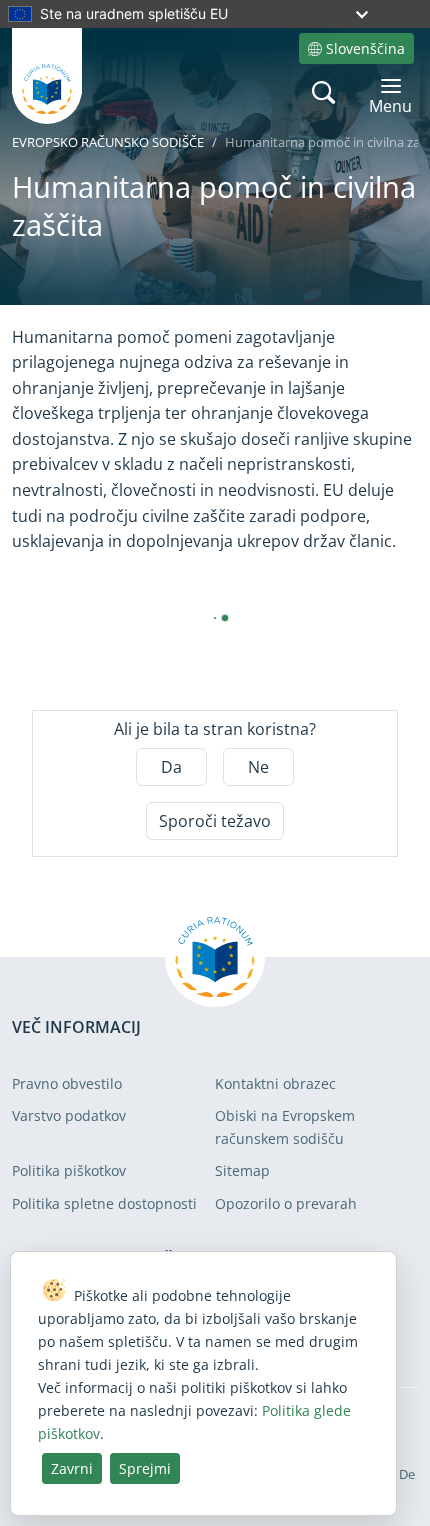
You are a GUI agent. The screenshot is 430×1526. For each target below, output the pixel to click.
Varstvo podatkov (69, 1115)
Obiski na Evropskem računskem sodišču (285, 1126)
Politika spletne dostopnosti (104, 1203)
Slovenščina (365, 48)
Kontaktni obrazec (275, 1083)
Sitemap (242, 1170)
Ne (258, 767)
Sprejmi (145, 1468)
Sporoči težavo (215, 821)
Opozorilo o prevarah (286, 1203)
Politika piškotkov (69, 1170)
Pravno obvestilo (67, 1083)
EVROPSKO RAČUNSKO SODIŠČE (108, 142)
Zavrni (72, 1468)
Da (171, 767)
